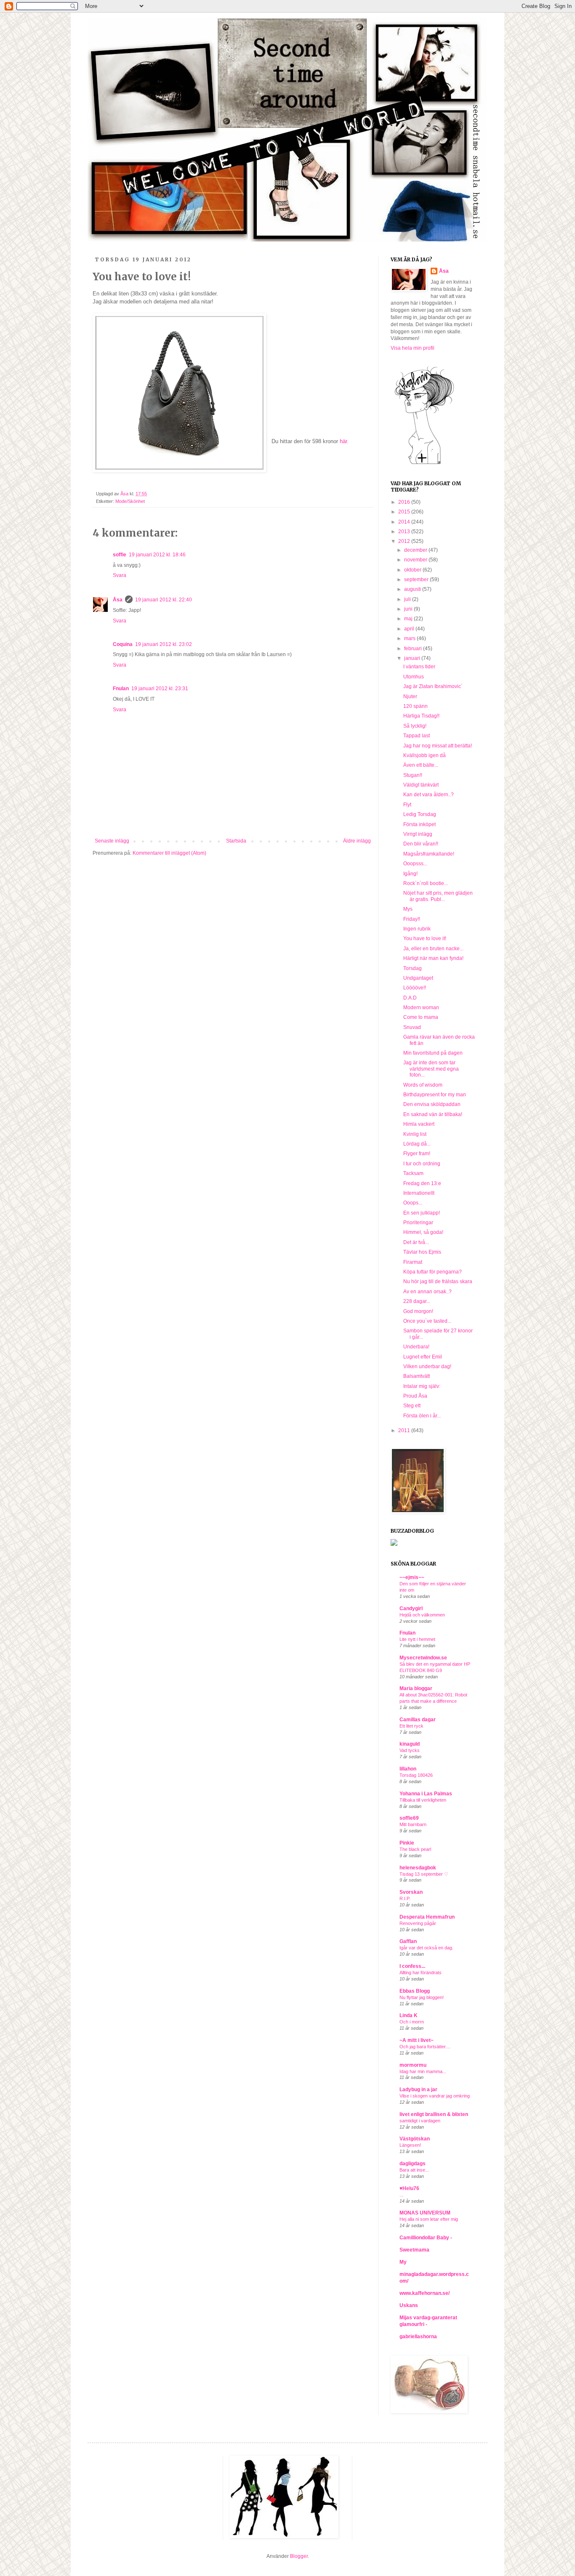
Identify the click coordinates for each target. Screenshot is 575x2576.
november (416, 560)
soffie (120, 555)
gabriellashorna (418, 2337)
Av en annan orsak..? (427, 1292)
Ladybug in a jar (418, 2090)
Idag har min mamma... (423, 2071)
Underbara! (416, 1347)
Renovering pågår (418, 1923)
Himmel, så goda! (423, 1232)
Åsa (118, 600)
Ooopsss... (415, 864)
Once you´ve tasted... (427, 1321)
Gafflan (408, 1941)
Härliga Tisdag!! (421, 716)
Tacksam (413, 1173)
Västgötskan (415, 2139)
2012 (405, 541)
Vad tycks (410, 1750)
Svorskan (411, 1892)
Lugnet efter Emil (423, 1357)
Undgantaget (418, 978)
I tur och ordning (422, 1164)
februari (414, 649)
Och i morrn (412, 2022)
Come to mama (421, 1017)
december (416, 550)
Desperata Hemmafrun (427, 1917)
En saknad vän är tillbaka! (433, 1114)
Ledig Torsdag (420, 814)
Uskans (409, 2305)
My (403, 2262)
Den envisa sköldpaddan (432, 1104)
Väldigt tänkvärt (421, 785)
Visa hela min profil (413, 348)
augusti (413, 589)
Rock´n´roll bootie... (426, 883)
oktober (413, 570)
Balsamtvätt (417, 1376)
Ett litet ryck (411, 1726)
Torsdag (413, 968)
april (410, 629)
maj (409, 619)
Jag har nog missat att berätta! (438, 746)
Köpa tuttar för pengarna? (433, 1272)
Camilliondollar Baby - (426, 2238)
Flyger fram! (417, 1154)
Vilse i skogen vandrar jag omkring (435, 2096)
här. (344, 441)
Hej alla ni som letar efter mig (429, 2219)
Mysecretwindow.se (423, 1658)
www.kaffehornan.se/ (425, 2293)
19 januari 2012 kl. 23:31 (160, 689)
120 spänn (415, 706)
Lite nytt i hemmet (417, 1639)
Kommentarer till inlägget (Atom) (169, 853)
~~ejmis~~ (412, 1577)
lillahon (408, 1769)
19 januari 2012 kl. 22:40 (164, 600)
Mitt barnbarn (413, 1824)
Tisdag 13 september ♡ (424, 1874)
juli (408, 599)
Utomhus (414, 677)
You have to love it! (425, 938)
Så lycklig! (415, 726)
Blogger (299, 2556)
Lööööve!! (415, 988)
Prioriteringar (418, 1223)
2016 (405, 502)
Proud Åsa (415, 1396)
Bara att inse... (414, 2170)
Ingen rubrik (417, 929)
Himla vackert (419, 1124)
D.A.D (410, 998)
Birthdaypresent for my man (435, 1095)
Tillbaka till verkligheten (423, 1800)
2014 (405, 522)
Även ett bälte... (421, 765)
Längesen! (410, 2145)
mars (410, 638)
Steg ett (412, 1406)
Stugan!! (413, 775)
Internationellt (419, 1193)
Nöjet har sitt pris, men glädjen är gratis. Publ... (438, 896)
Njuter (410, 697)
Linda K (409, 2015)
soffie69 (409, 1818)
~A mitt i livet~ (417, 2040)
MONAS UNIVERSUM (425, 2213)
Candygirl (411, 1608)
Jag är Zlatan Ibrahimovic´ (433, 686)
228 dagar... (417, 1301)
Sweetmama (414, 2250)
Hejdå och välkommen (422, 1615)
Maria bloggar (416, 1688)
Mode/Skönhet (130, 501)
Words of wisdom (423, 1085)
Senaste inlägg (112, 841)
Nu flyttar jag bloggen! (422, 1997)
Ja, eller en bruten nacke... (433, 949)
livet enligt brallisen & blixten (434, 2114)
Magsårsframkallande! (429, 854)
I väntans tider (419, 667)
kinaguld (410, 1744)
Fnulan (121, 689)
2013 (405, 532)
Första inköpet (419, 824)
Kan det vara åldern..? (429, 795)
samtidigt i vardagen (420, 2121)
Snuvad (412, 1027)
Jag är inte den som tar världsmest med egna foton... (431, 1069)
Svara (120, 575)
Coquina (123, 644)
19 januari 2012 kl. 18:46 (157, 555)
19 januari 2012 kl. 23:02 (164, 644)
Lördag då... (417, 1144)
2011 (405, 1430)
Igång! (410, 874)
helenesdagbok (418, 1868)
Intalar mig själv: (422, 1386)
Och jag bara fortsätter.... (425, 2047)
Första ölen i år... (422, 1416)
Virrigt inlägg (418, 834)
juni (409, 609)
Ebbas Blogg (415, 1991)
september (417, 580)
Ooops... (413, 1203)
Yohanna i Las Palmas (426, 1794)
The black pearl (415, 1849)
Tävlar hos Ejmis (422, 1252)
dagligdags (413, 2164)
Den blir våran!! (421, 844)
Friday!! (412, 919)
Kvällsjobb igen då (425, 755)
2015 (405, 512)
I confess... (412, 1966)
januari (413, 658)
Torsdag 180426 (416, 1775)
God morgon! (418, 1311)
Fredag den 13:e (422, 1183)
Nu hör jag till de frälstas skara (438, 1281)
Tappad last (417, 736)
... (401, 2195)
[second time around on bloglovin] (424, 464)
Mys (408, 909)
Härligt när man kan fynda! (433, 958)
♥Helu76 (409, 2188)
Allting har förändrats (421, 1973)
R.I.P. (405, 1898)
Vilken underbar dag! (427, 1366)
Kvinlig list (415, 1134)
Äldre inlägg (357, 841)
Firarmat (413, 1262)
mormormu (413, 2065)
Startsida (236, 841)
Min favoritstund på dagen (433, 1053)
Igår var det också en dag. (426, 1948)
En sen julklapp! (422, 1213)
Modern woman (421, 1008)
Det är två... (416, 1242)
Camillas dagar (418, 1720)
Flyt (407, 805)
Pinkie (407, 1843)
